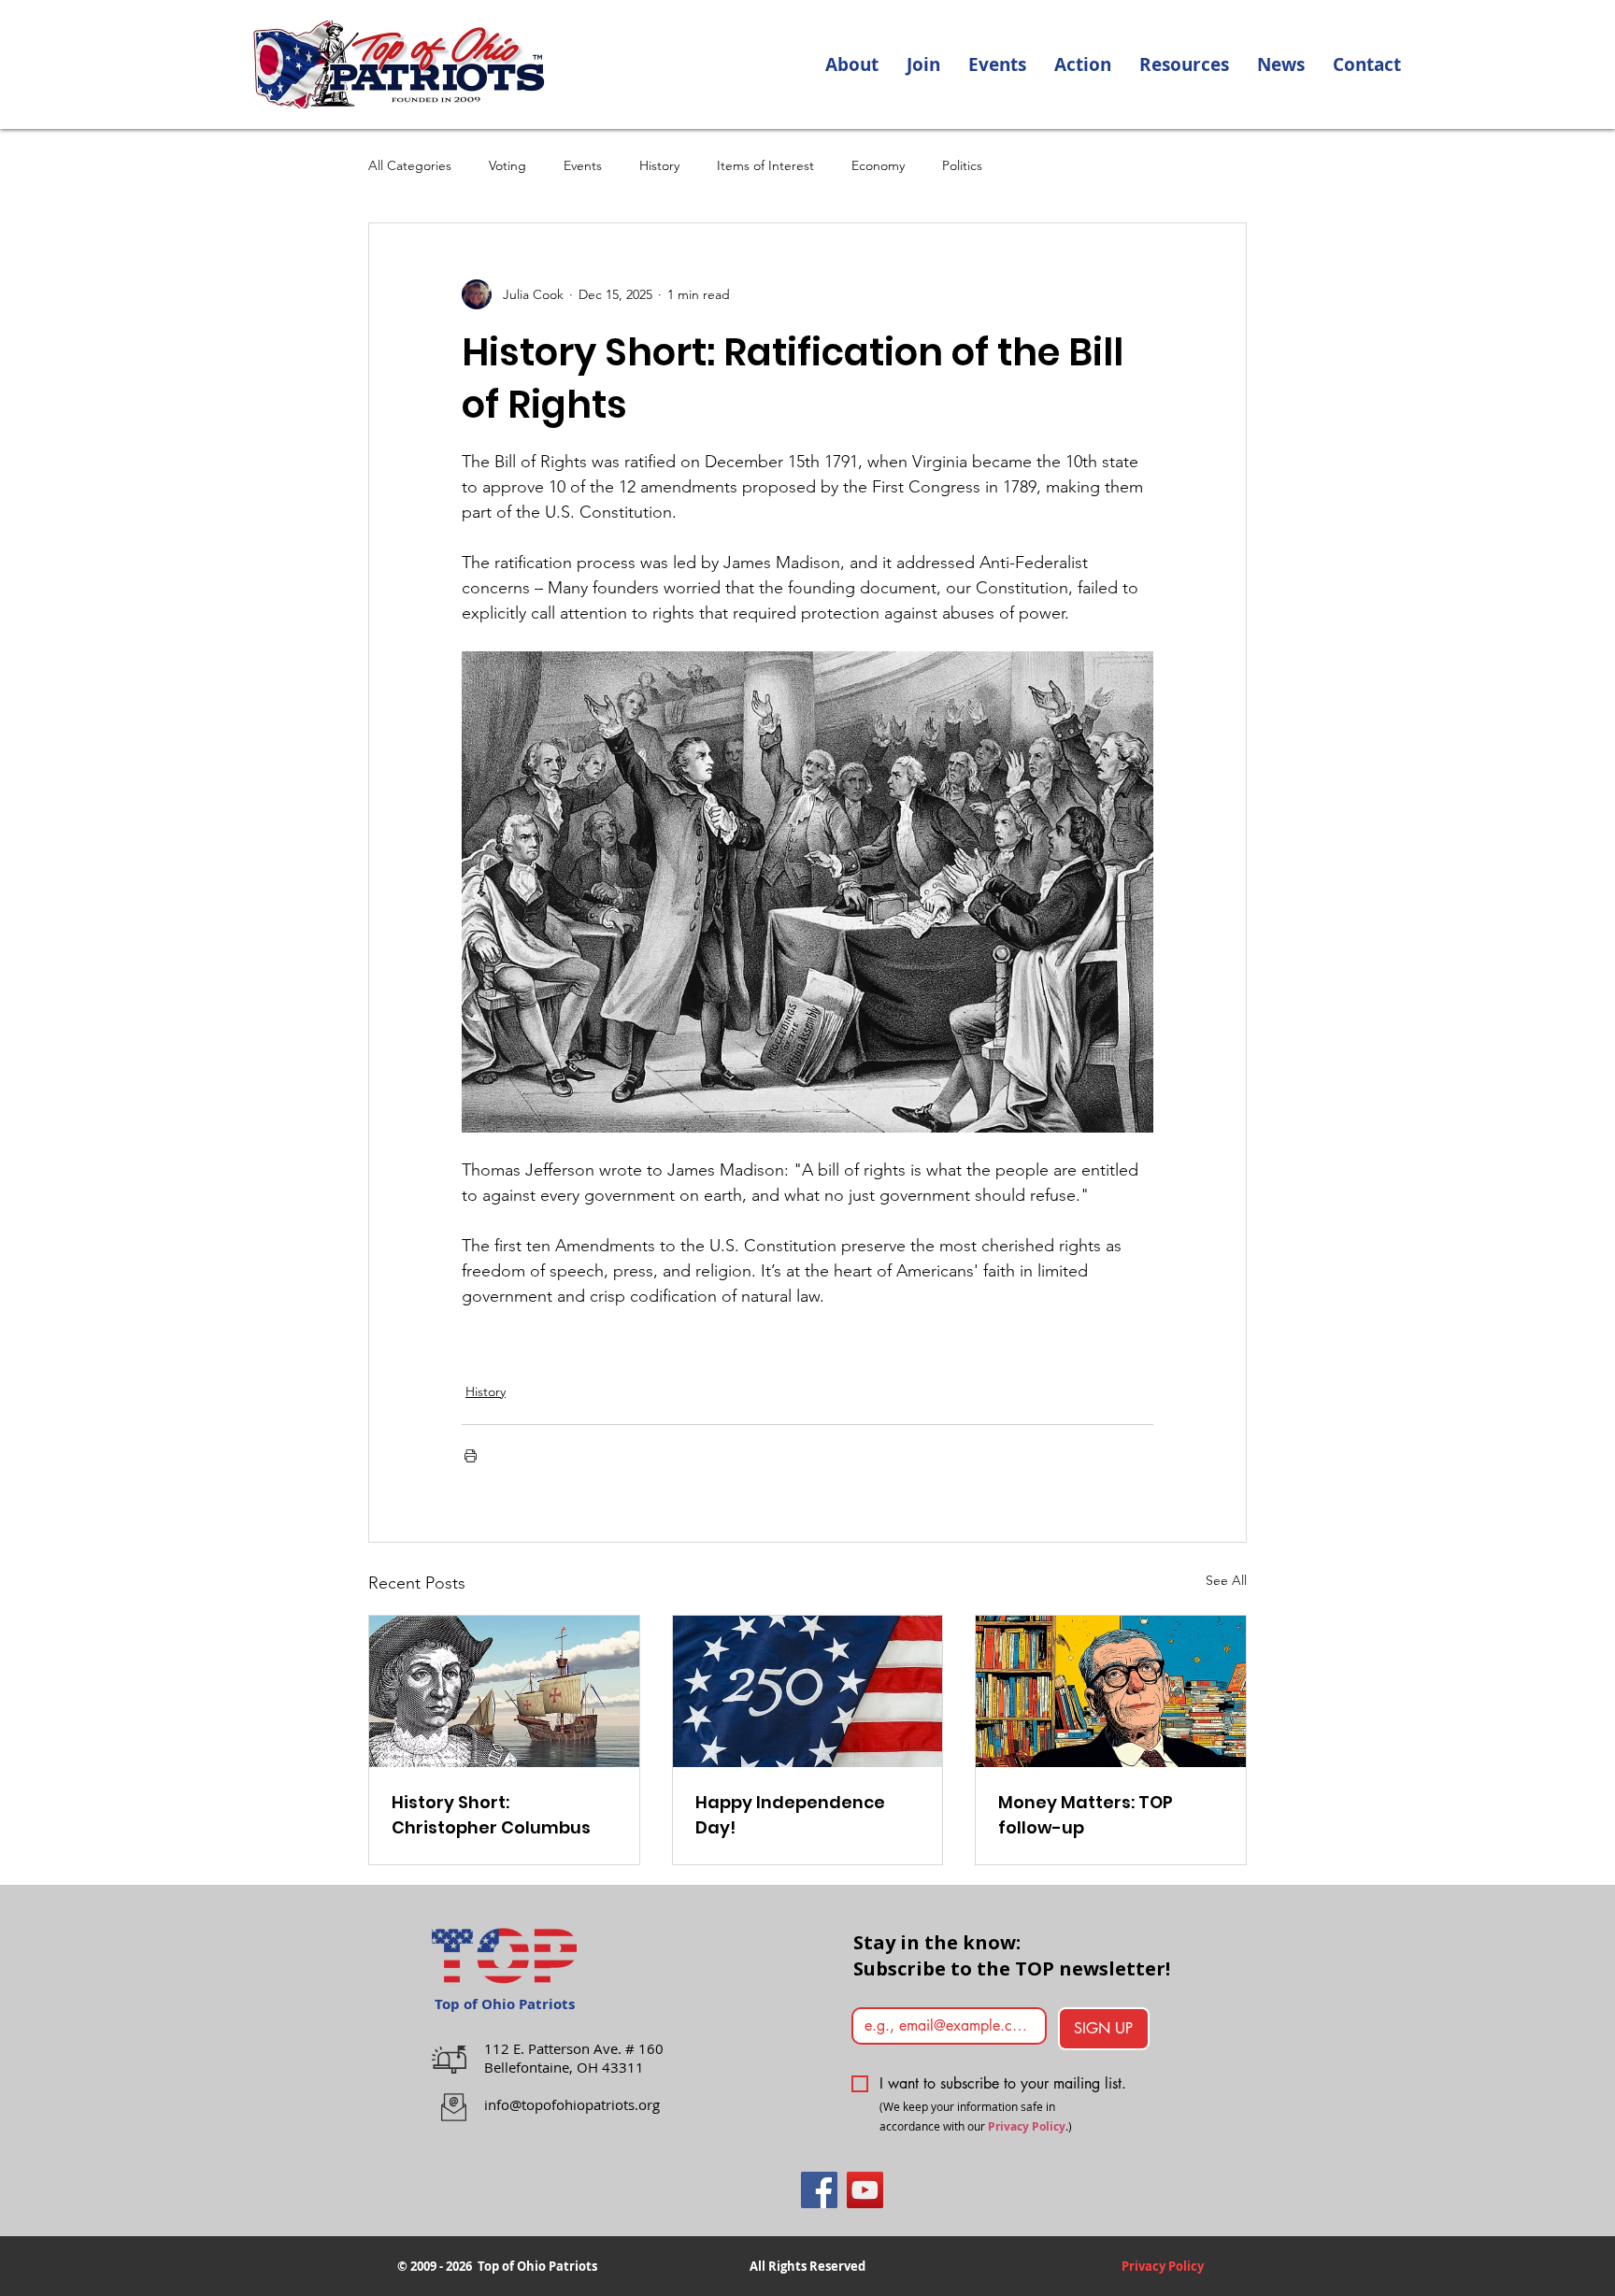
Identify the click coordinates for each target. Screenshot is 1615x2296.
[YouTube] (865, 2190)
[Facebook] (819, 2190)
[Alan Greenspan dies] (1111, 1691)
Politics (962, 165)
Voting (507, 165)
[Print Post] (471, 1455)
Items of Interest (765, 165)
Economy (878, 165)
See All (1226, 1580)
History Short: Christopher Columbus (491, 1815)
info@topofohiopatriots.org (572, 2104)
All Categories (410, 165)
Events (583, 165)
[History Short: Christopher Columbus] (504, 1691)
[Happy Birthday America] (808, 1691)
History (659, 165)
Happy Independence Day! (790, 1815)
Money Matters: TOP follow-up (1086, 1815)
